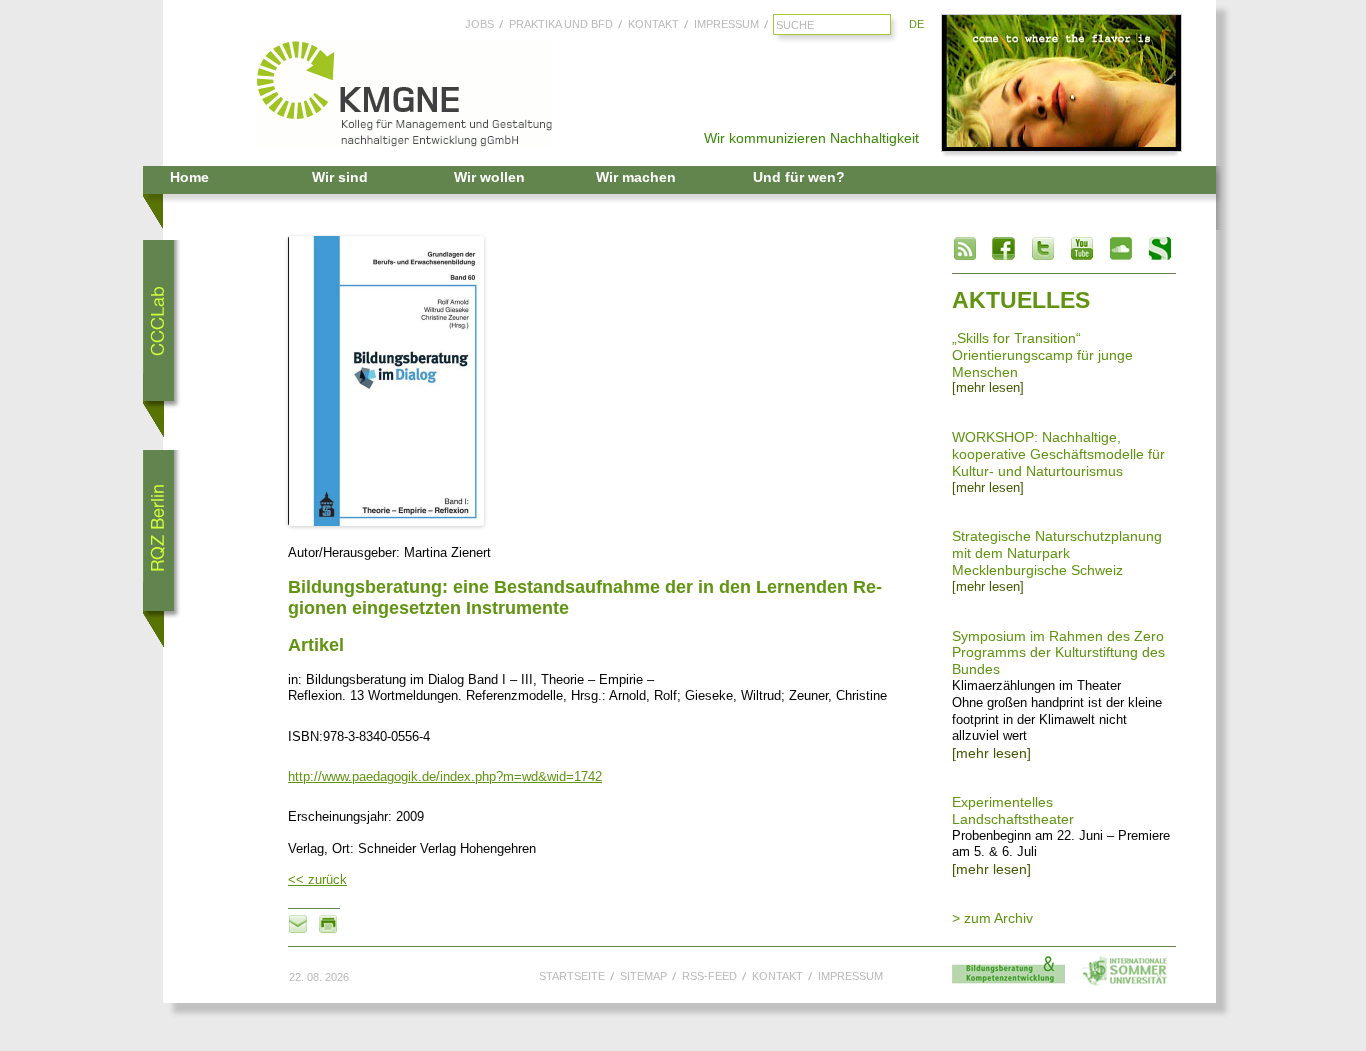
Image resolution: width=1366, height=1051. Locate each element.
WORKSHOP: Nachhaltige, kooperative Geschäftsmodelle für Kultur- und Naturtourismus (1058, 454)
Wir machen (636, 177)
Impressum (726, 24)
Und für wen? (799, 177)
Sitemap (643, 976)
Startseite (572, 976)
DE (916, 24)
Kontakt (653, 24)
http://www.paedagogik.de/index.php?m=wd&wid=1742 (445, 777)
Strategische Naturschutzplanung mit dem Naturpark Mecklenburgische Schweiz (1057, 553)
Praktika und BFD (561, 24)
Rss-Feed (709, 976)
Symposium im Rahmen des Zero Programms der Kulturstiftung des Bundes (1058, 653)
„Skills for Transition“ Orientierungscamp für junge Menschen (1042, 355)
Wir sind (340, 177)
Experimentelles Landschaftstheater (1013, 810)
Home (189, 177)
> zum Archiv (992, 918)
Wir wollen (489, 177)
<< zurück (317, 880)
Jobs (479, 24)
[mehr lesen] (988, 388)
